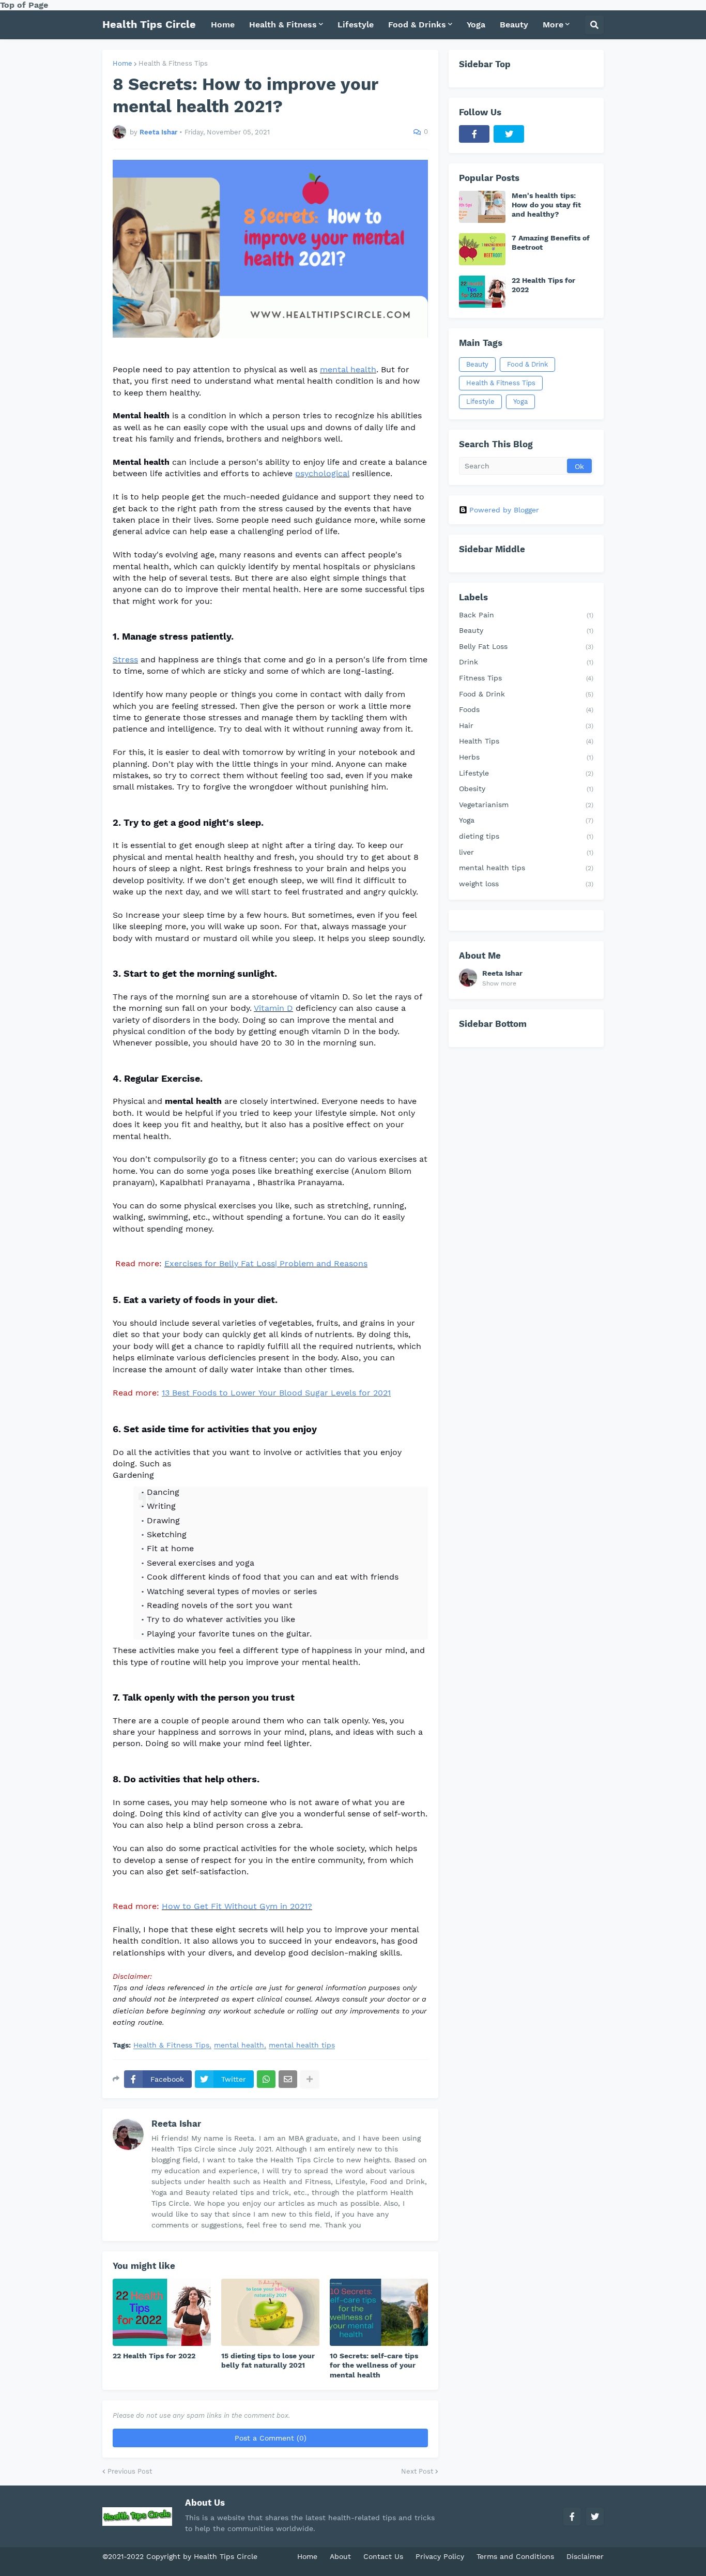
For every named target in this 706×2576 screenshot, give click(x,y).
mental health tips (302, 2045)
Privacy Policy (440, 2556)
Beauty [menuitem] (514, 25)
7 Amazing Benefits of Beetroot (551, 243)
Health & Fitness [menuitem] (283, 25)
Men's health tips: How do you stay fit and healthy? (546, 205)
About (340, 2556)
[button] (594, 25)
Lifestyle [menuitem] (356, 25)
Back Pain (526, 615)
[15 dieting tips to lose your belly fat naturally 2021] (270, 2312)
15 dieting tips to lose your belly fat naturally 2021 (268, 2360)
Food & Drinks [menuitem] (417, 25)
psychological (322, 473)
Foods (526, 709)
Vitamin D (273, 1008)
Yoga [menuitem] (476, 25)
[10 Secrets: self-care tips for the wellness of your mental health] (379, 2312)
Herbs (526, 757)
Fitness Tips (526, 678)
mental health (348, 369)
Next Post (417, 2471)
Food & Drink (527, 364)
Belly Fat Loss (526, 646)
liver (526, 852)
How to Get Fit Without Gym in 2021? (237, 1906)
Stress (125, 660)
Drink (526, 662)
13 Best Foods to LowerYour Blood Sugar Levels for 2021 (276, 1393)
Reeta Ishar (176, 2124)
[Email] (288, 2079)
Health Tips (526, 741)
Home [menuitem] (223, 25)
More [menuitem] (553, 25)
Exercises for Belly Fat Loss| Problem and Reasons (266, 1263)
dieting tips (526, 836)
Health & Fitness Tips (173, 63)
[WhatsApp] (266, 2079)
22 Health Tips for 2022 (154, 2356)
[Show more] (310, 2079)
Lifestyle (480, 401)
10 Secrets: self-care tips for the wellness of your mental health (374, 2365)
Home (122, 63)
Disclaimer (585, 2556)
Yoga (520, 401)
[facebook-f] (474, 134)
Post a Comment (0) (271, 2438)
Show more (499, 983)
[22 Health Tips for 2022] (162, 2312)
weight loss (526, 884)
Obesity (526, 789)
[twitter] (509, 134)
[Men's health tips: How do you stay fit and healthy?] (482, 207)
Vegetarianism (526, 805)
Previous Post (130, 2471)
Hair (526, 725)
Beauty (477, 364)
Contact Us (383, 2556)
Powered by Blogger (504, 510)
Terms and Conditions (515, 2556)
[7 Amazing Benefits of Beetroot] (482, 249)
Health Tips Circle (149, 24)
